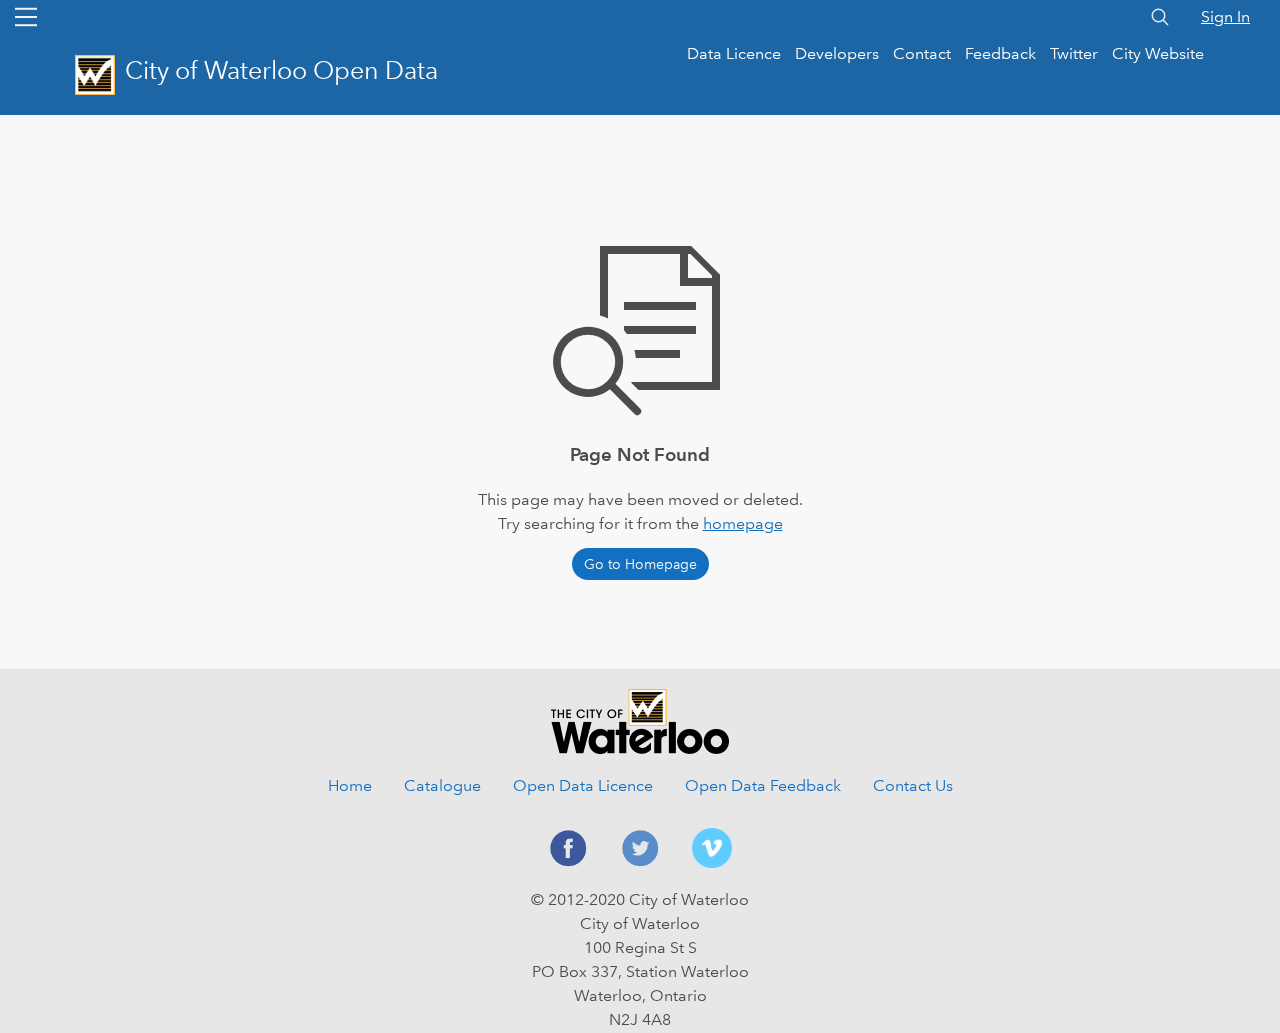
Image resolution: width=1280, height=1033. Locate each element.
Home (350, 785)
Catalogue (442, 785)
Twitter (1074, 53)
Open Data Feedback (763, 785)
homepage (743, 523)
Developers (837, 53)
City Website (1158, 53)
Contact (922, 53)
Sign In (1225, 16)
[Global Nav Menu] (26, 17)
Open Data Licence (583, 785)
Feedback (1000, 53)
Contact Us (913, 785)
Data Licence (734, 53)
